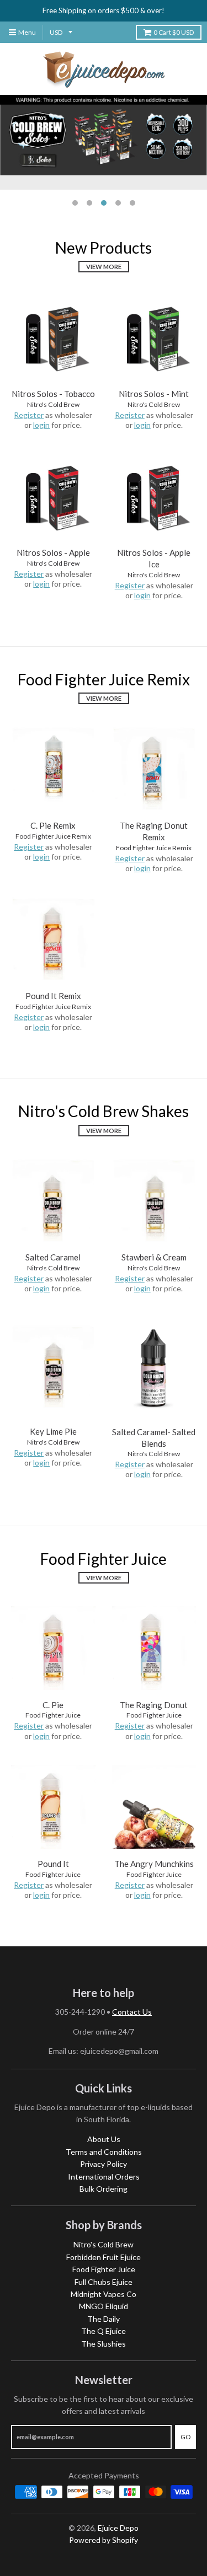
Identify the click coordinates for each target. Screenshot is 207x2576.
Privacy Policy (104, 2164)
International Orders (104, 2177)
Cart (174, 32)
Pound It (53, 1864)
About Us (104, 2139)
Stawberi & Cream (154, 1257)
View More (104, 267)
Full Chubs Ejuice (104, 2282)
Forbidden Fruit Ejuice (104, 2257)
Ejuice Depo (118, 2528)
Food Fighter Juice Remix (53, 836)
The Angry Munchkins (154, 1864)
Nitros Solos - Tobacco (53, 394)
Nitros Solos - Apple (53, 552)
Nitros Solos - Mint (154, 394)
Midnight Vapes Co (104, 2294)
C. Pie (53, 1705)
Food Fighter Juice (53, 1715)
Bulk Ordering (104, 2189)
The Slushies (104, 2344)
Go (185, 2437)
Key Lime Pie (53, 1431)
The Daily (104, 2319)
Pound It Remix (53, 996)
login (41, 425)
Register (29, 415)
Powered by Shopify (104, 2540)
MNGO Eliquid (104, 2306)
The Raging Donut (154, 1705)
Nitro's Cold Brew (53, 404)
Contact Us (132, 2012)
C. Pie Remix (53, 825)
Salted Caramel (53, 1257)
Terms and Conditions (104, 2152)
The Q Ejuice (104, 2331)
